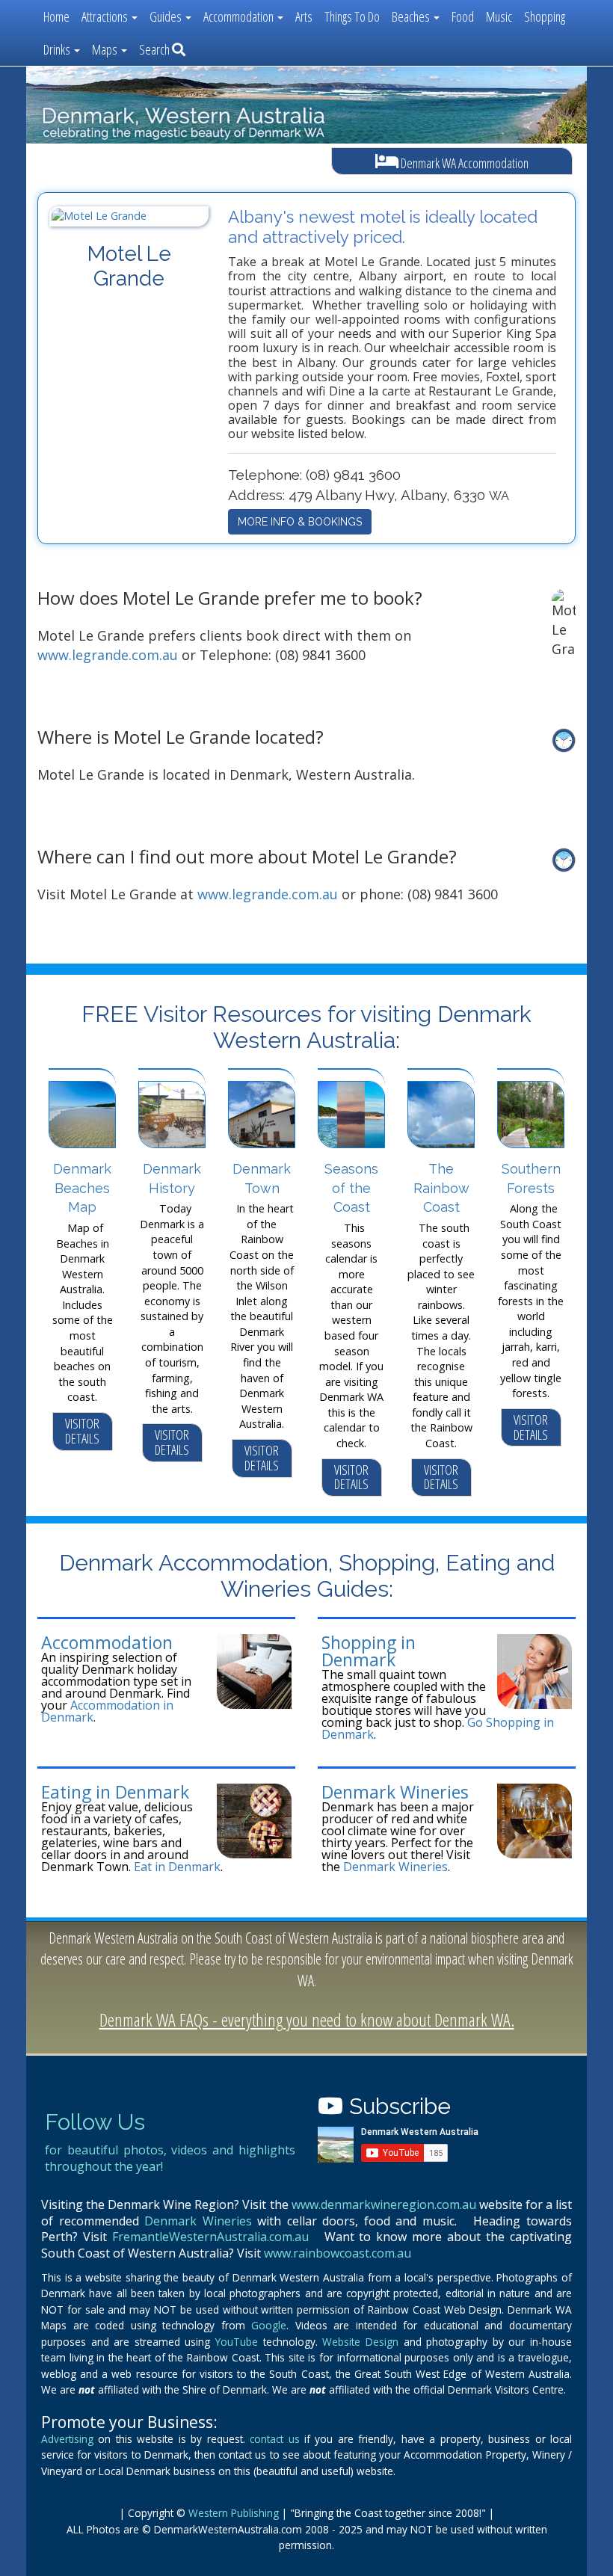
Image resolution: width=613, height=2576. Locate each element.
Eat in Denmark (177, 1867)
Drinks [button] (58, 49)
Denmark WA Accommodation (463, 163)
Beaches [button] (412, 16)
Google (269, 2325)
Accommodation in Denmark (107, 1711)
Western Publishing (234, 2513)
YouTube (237, 2342)
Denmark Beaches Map (82, 1188)
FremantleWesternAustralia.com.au (210, 2237)
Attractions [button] (106, 16)
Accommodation (107, 1642)
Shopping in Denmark (369, 1651)
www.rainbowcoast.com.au (338, 2253)
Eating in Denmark (115, 1792)
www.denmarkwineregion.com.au (384, 2204)
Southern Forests (531, 1178)
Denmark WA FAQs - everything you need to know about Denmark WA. (307, 2019)
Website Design (360, 2342)
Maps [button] (106, 49)
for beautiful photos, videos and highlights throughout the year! (170, 2158)
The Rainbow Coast (441, 1188)
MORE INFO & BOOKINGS (300, 522)
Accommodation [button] (240, 16)
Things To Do (352, 16)
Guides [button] (167, 16)
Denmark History (172, 1178)
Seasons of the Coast (351, 1188)
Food (463, 16)
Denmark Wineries (395, 1792)
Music (499, 16)
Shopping (545, 16)
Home (56, 16)
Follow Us (95, 2122)
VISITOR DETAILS (82, 1431)
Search (155, 49)
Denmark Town (262, 1178)
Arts (304, 16)
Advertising (67, 2439)
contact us (274, 2439)
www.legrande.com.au (108, 655)
